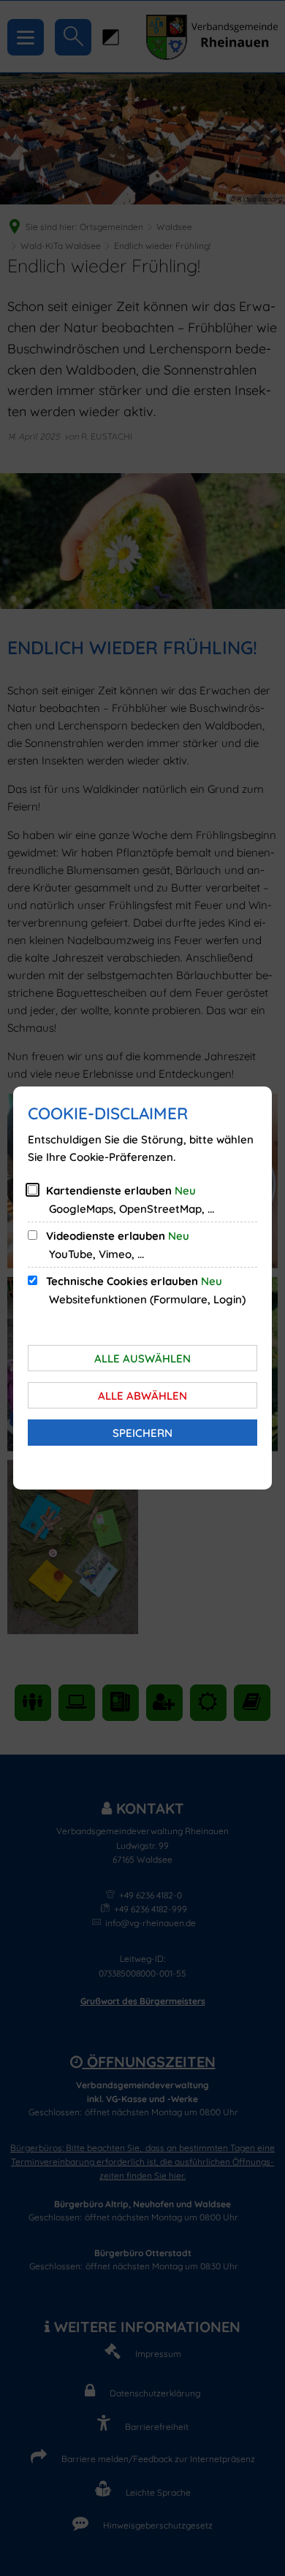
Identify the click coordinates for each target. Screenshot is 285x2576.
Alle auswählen (142, 1358)
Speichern (142, 1433)
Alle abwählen (142, 1396)
